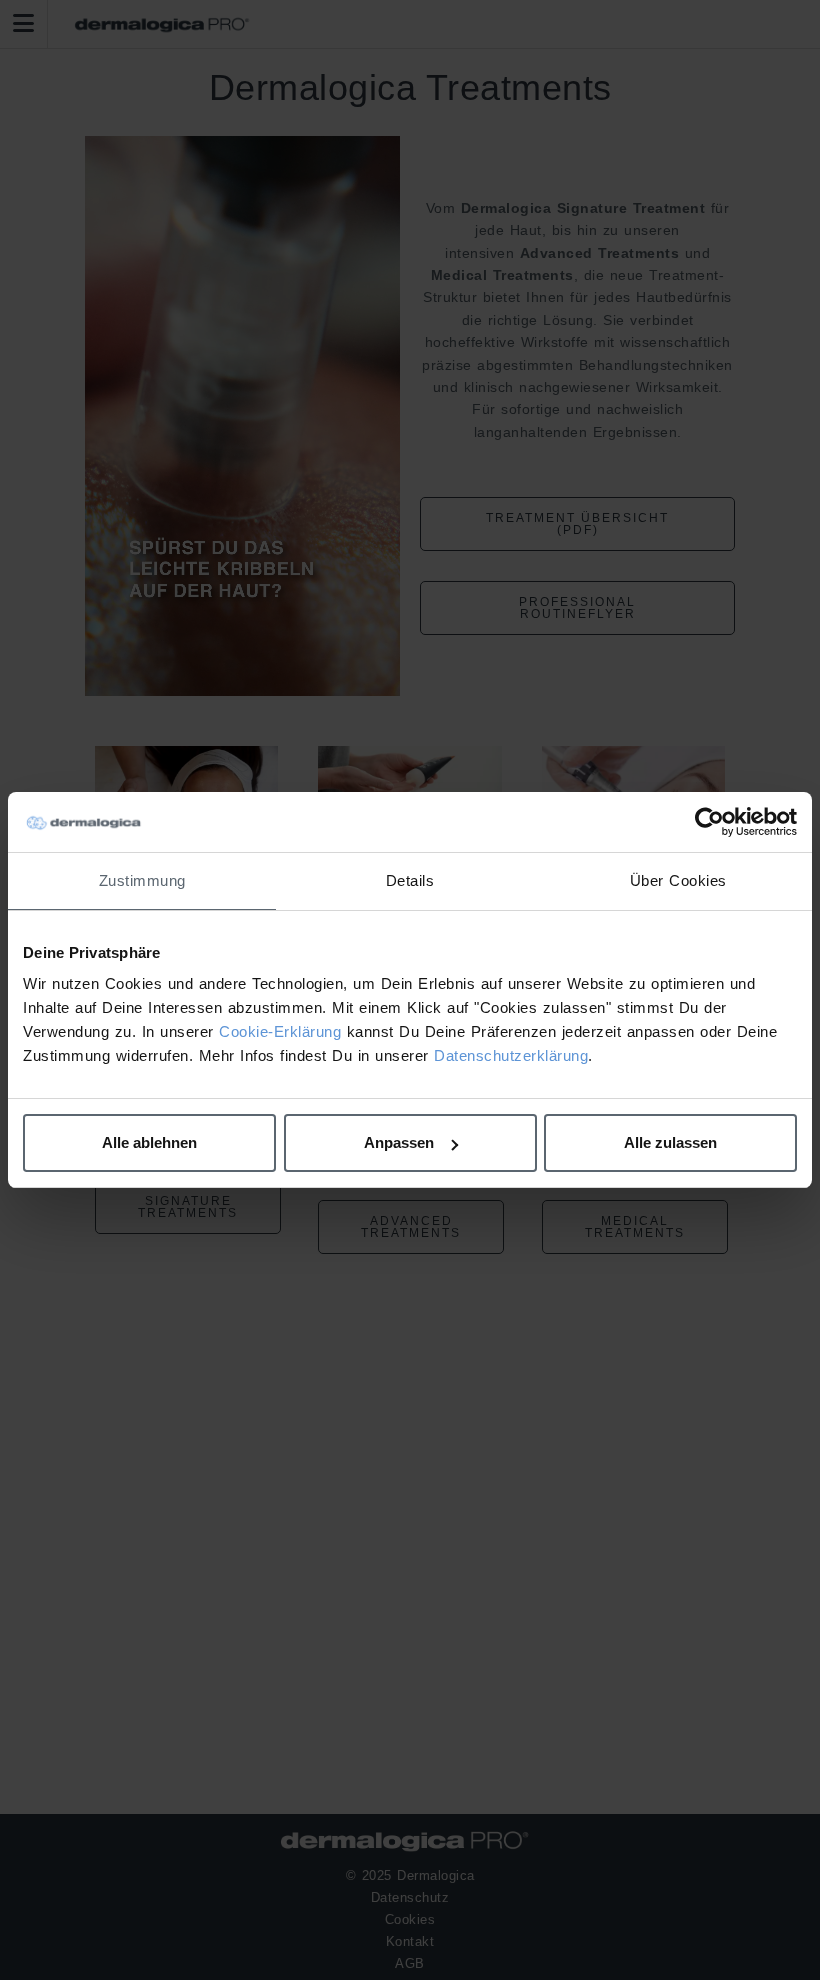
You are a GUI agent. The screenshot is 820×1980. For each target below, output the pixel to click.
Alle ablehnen (149, 1142)
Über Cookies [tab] (678, 880)
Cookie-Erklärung (280, 1031)
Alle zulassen (670, 1142)
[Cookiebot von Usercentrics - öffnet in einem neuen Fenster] (709, 822)
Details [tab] (410, 880)
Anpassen (399, 1142)
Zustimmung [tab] (142, 880)
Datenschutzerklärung (511, 1055)
